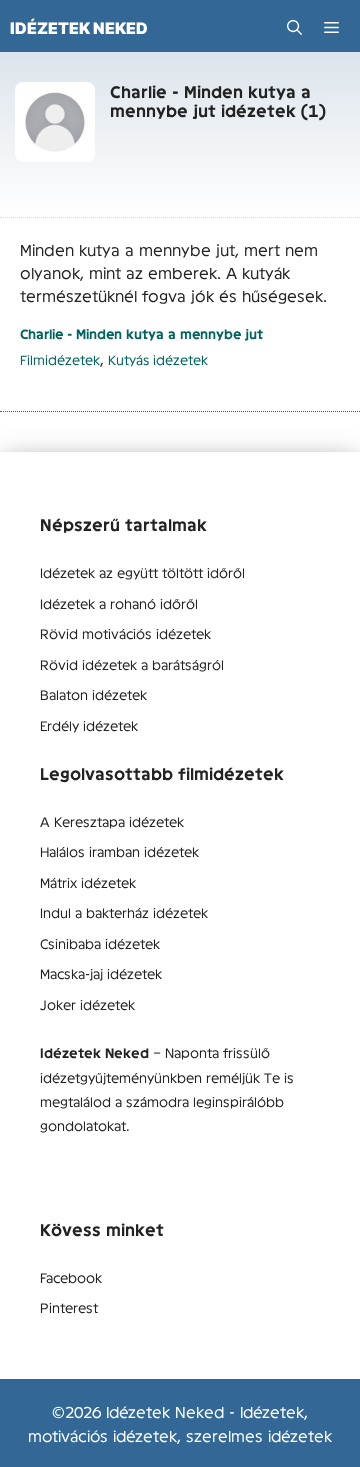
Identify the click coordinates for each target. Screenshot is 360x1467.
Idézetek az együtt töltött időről (142, 572)
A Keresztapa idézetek (112, 821)
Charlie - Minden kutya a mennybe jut (141, 333)
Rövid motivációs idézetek (125, 633)
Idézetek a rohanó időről (119, 603)
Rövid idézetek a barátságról (132, 664)
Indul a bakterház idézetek (124, 912)
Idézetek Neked (79, 28)
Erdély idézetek (89, 725)
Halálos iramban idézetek (119, 851)
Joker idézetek (87, 1004)
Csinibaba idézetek (100, 943)
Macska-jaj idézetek (101, 973)
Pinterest (69, 1307)
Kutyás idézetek (158, 359)
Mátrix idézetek (88, 882)
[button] (294, 27)
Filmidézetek (60, 359)
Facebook (71, 1277)
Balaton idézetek (93, 694)
